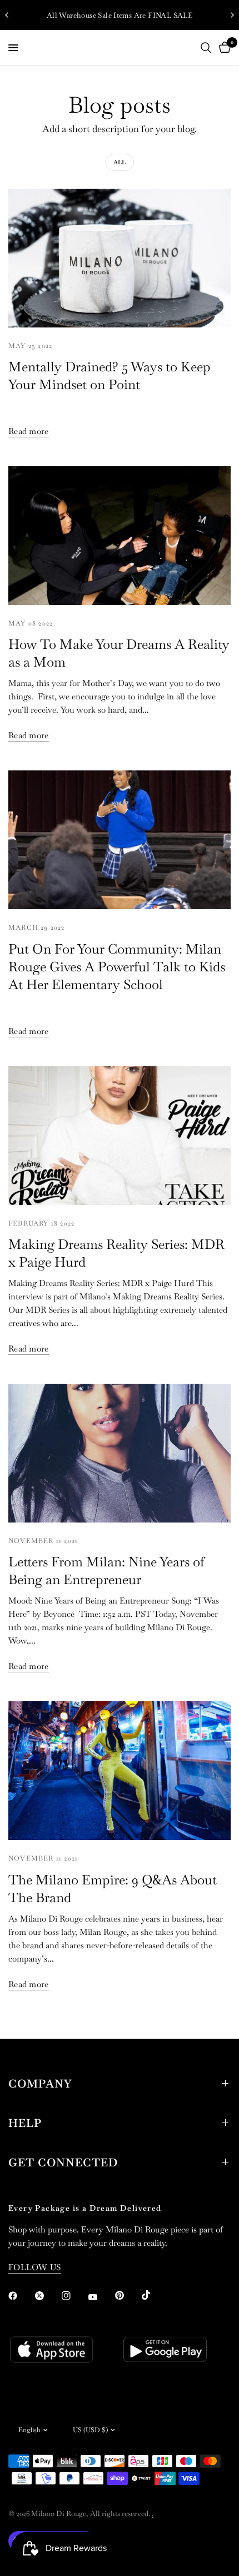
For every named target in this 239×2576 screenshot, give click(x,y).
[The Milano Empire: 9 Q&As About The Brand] (120, 1771)
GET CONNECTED (63, 2162)
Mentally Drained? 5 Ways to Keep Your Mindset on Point (109, 375)
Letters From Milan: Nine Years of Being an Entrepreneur (106, 1571)
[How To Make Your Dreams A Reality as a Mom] (120, 536)
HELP (25, 2123)
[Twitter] (47, 2296)
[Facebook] (21, 2296)
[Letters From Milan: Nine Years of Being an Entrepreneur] (120, 1453)
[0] (223, 48)
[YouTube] (101, 2297)
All (120, 162)
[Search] (206, 48)
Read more (29, 431)
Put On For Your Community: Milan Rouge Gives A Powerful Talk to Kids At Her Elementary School (117, 967)
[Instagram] (74, 2296)
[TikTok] (154, 2295)
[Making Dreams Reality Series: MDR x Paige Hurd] (120, 1136)
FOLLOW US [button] (35, 2267)
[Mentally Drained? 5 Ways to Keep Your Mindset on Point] (120, 258)
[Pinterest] (127, 2295)
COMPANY (40, 2084)
